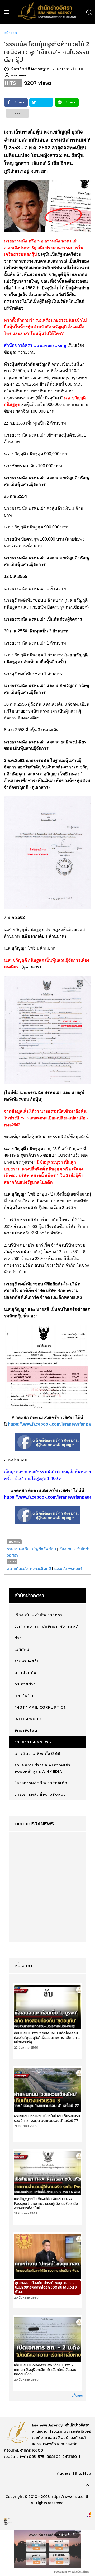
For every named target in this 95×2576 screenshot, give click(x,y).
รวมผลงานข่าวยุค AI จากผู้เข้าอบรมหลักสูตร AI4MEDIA (42, 1768)
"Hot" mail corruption (41, 1707)
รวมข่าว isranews (33, 1742)
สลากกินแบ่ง (17, 1569)
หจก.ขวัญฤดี (41, 1569)
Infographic (28, 1719)
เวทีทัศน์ (22, 1649)
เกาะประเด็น (25, 1672)
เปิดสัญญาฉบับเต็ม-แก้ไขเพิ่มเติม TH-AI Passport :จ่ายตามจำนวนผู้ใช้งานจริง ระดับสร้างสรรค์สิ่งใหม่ (46, 2204)
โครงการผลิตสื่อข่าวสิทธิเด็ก (41, 1783)
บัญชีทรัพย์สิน (44, 1549)
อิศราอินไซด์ (26, 1730)
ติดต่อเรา (65, 2473)
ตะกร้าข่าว (24, 1696)
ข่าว (18, 1638)
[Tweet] (41, 102)
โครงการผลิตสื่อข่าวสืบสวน (40, 1794)
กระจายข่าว (25, 1684)
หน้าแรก (11, 33)
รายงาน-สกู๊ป (18, 1549)
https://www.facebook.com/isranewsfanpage (48, 1497)
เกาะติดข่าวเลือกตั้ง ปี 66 (37, 1753)
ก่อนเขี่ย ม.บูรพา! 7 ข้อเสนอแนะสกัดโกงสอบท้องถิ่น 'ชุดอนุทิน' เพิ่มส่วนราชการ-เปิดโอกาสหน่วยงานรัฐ (47, 2038)
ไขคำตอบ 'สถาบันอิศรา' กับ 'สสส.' (46, 1626)
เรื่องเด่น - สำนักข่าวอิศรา (38, 1615)
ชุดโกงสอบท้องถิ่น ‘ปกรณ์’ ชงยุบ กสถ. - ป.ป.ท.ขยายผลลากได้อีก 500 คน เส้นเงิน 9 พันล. (46, 2287)
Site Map (83, 2473)
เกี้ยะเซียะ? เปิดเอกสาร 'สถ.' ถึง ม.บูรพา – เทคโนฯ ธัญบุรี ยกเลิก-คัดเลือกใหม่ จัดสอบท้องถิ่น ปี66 (45, 2370)
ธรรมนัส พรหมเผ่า (69, 1569)
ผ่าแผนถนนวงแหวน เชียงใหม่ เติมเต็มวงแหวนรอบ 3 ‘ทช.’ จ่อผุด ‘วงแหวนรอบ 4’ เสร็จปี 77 (47, 2118)
